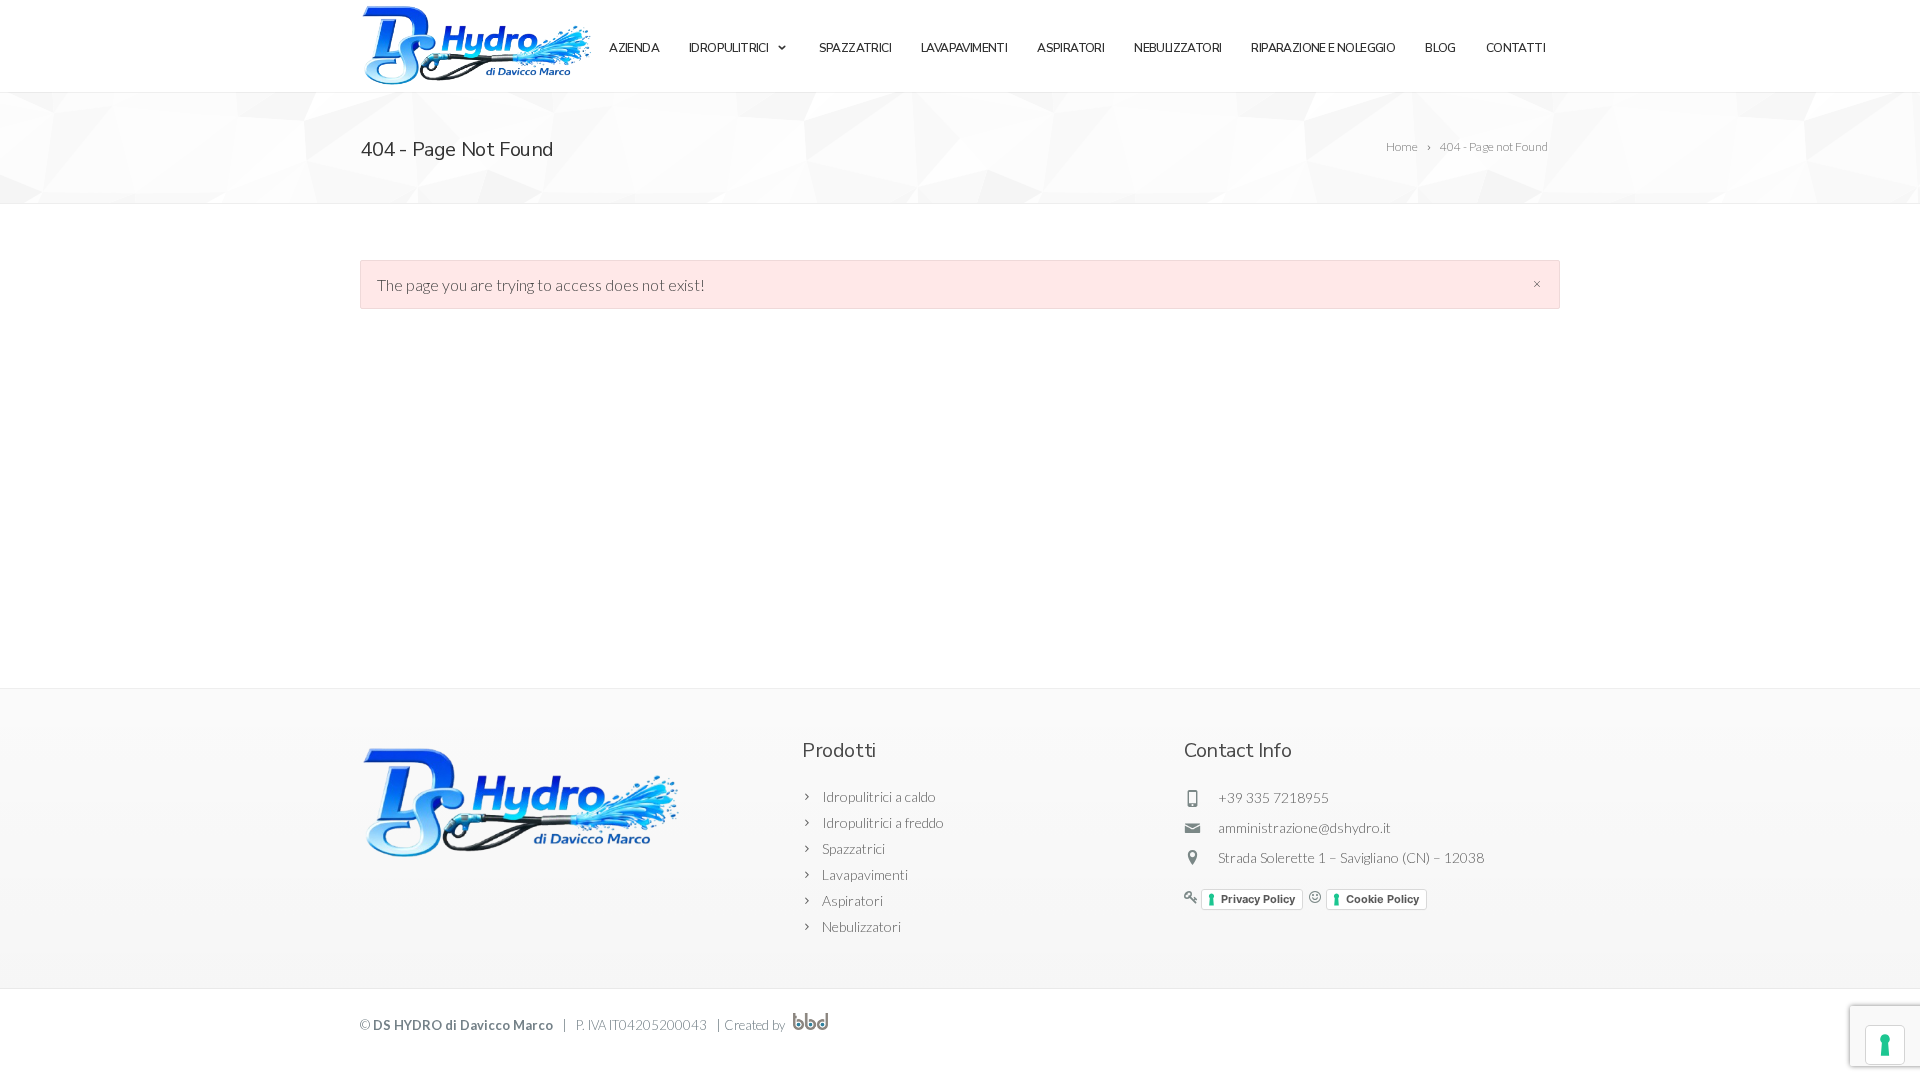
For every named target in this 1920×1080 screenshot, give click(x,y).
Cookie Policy (1382, 899)
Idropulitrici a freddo (883, 822)
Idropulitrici (728, 48)
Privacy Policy (1258, 899)
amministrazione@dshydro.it (1304, 827)
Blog (1440, 48)
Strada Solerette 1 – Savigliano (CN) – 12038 (1351, 857)
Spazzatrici (855, 48)
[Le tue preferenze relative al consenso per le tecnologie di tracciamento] (1885, 1045)
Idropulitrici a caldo (879, 796)
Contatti (1515, 48)
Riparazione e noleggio (1323, 48)
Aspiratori (1070, 48)
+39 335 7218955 (1273, 797)
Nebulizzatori (1177, 48)
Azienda (634, 48)
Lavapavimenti (964, 48)
